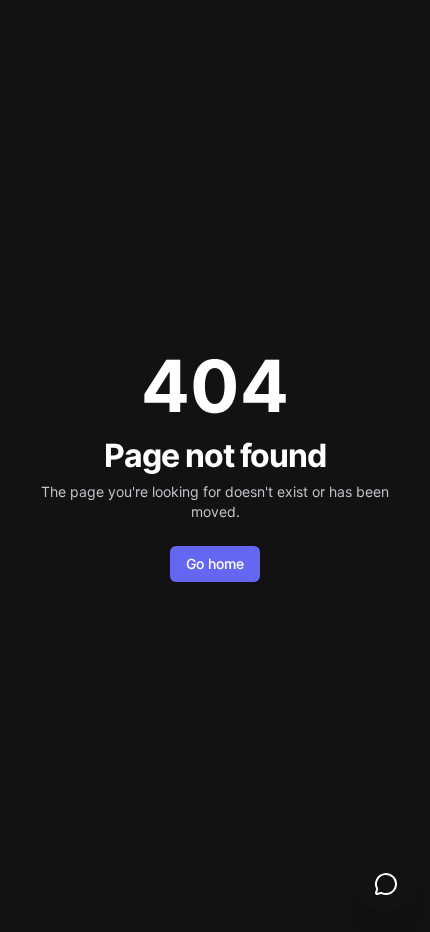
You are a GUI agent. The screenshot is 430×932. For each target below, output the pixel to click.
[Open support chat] (386, 884)
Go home (215, 563)
